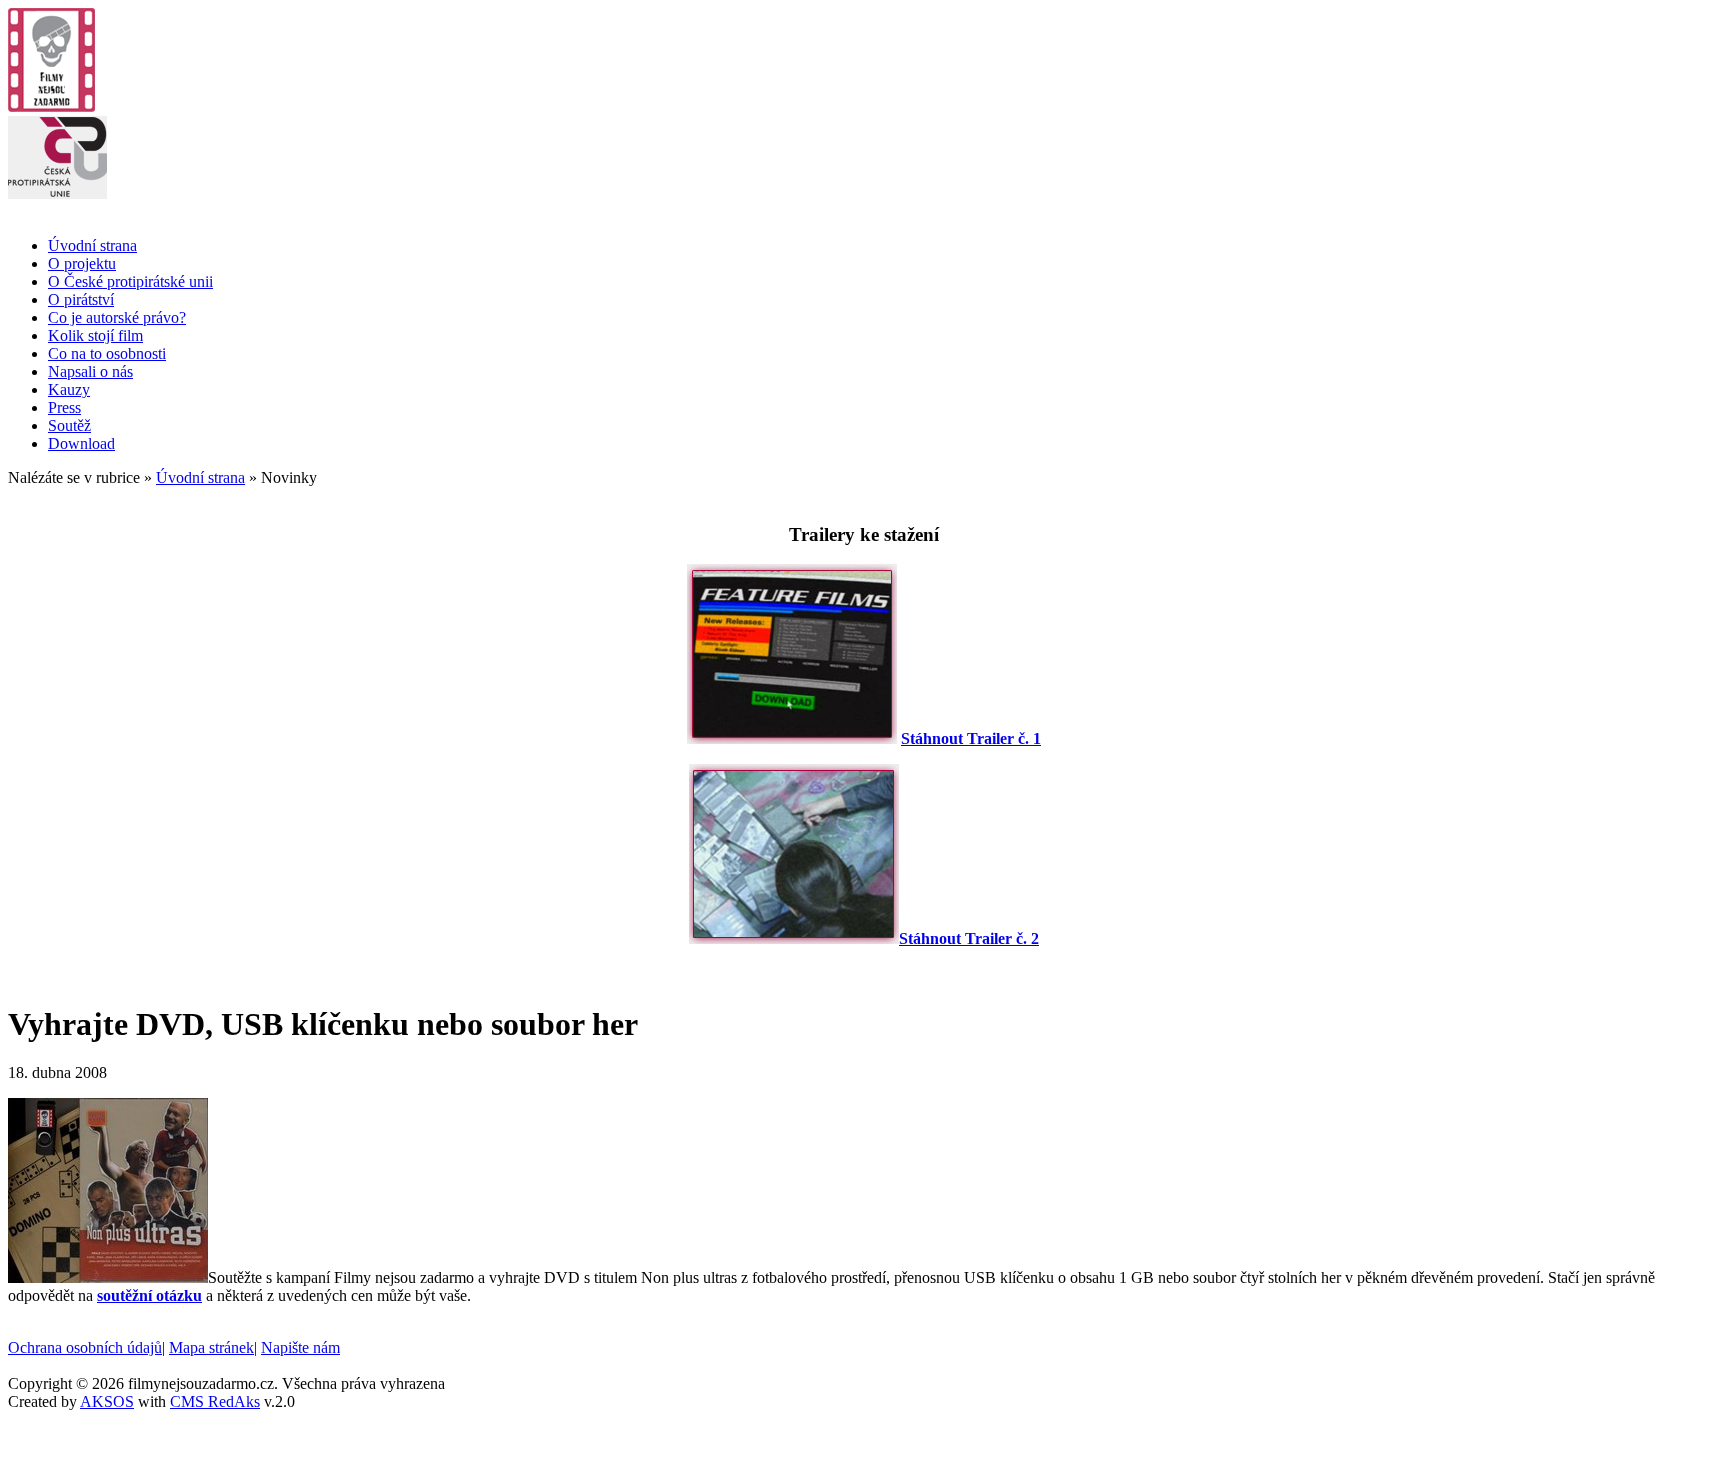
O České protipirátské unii (130, 281)
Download (81, 443)
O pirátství (81, 299)
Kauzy (69, 389)
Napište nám (300, 1347)
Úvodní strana (92, 245)
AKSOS (107, 1401)
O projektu (82, 263)
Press (64, 407)
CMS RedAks (215, 1401)
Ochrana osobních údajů (85, 1347)
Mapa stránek (211, 1347)
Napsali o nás (90, 371)
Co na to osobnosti (107, 353)
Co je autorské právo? (117, 317)
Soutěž (69, 425)
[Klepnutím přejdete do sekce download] (792, 738)
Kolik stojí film (95, 335)
